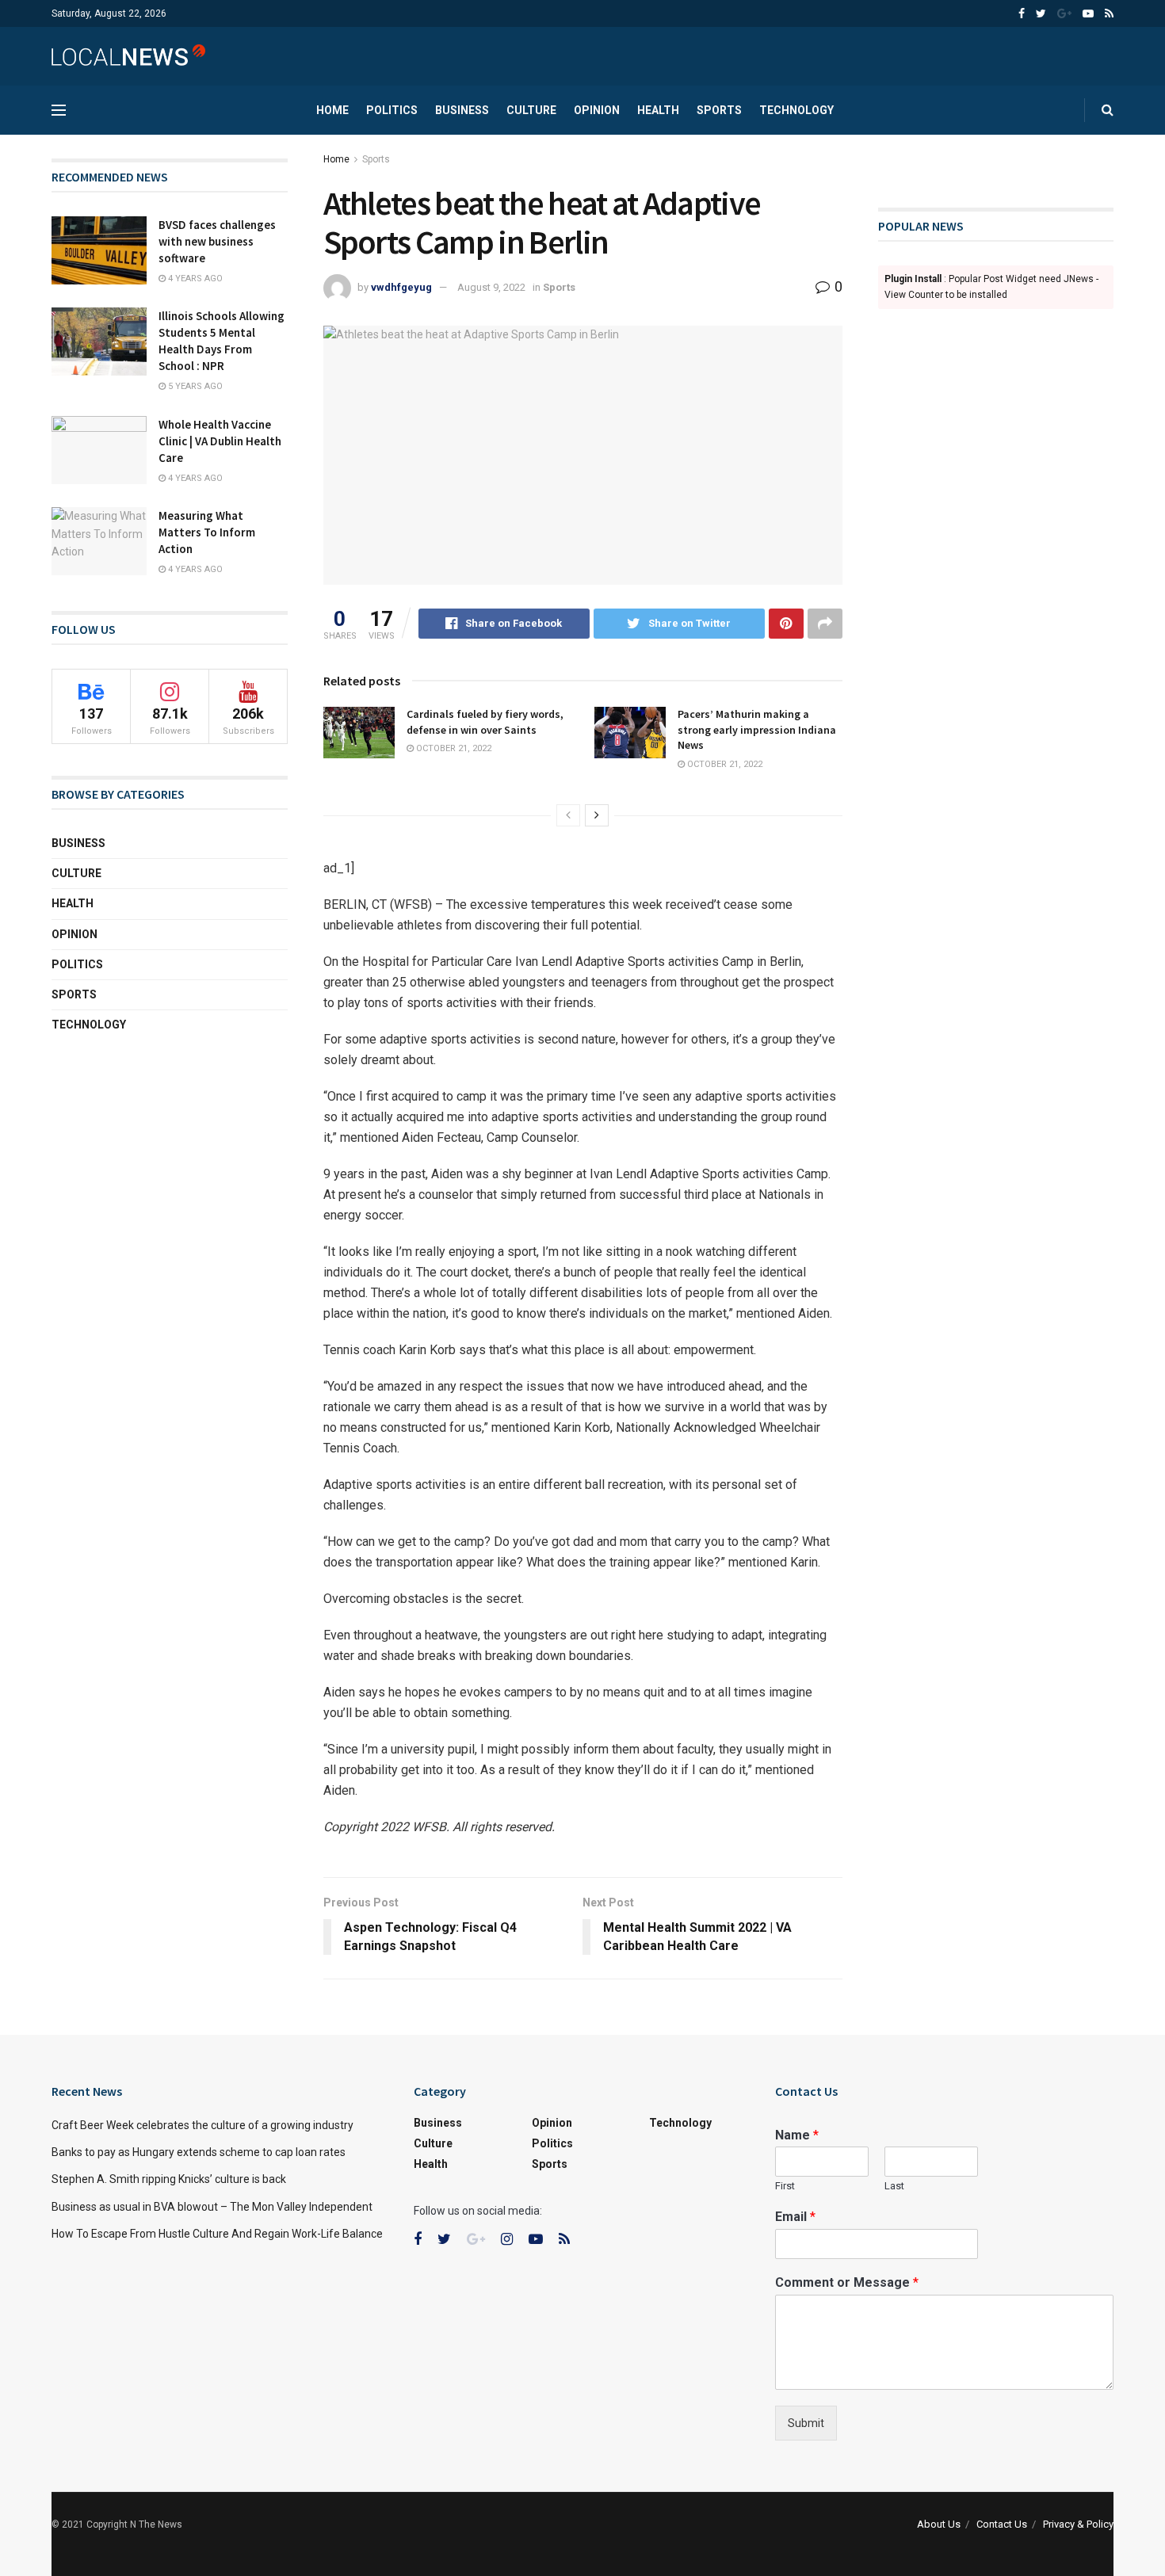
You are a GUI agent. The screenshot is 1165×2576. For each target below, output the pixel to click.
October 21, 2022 (453, 748)
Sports (719, 110)
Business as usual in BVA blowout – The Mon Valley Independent (212, 2207)
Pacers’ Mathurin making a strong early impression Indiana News (757, 729)
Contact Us (1002, 2524)
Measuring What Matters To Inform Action (207, 532)
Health (658, 110)
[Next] (597, 815)
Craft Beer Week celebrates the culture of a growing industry (202, 2125)
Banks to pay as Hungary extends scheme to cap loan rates (199, 2152)
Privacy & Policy (1078, 2524)
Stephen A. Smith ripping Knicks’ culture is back (169, 2179)
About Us (939, 2524)
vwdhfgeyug (401, 287)
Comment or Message (847, 2282)
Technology (796, 110)
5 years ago (194, 386)
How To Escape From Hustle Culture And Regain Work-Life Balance (217, 2234)
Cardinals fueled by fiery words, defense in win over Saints (485, 722)
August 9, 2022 (491, 287)
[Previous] (568, 815)
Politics (392, 110)
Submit (806, 2423)
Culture (531, 110)
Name (797, 2135)
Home (332, 110)
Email (795, 2217)
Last (894, 2186)
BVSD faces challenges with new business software (217, 241)
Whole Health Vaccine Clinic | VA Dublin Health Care (220, 441)
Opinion (597, 110)
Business (462, 110)
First (785, 2186)
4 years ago (194, 279)
